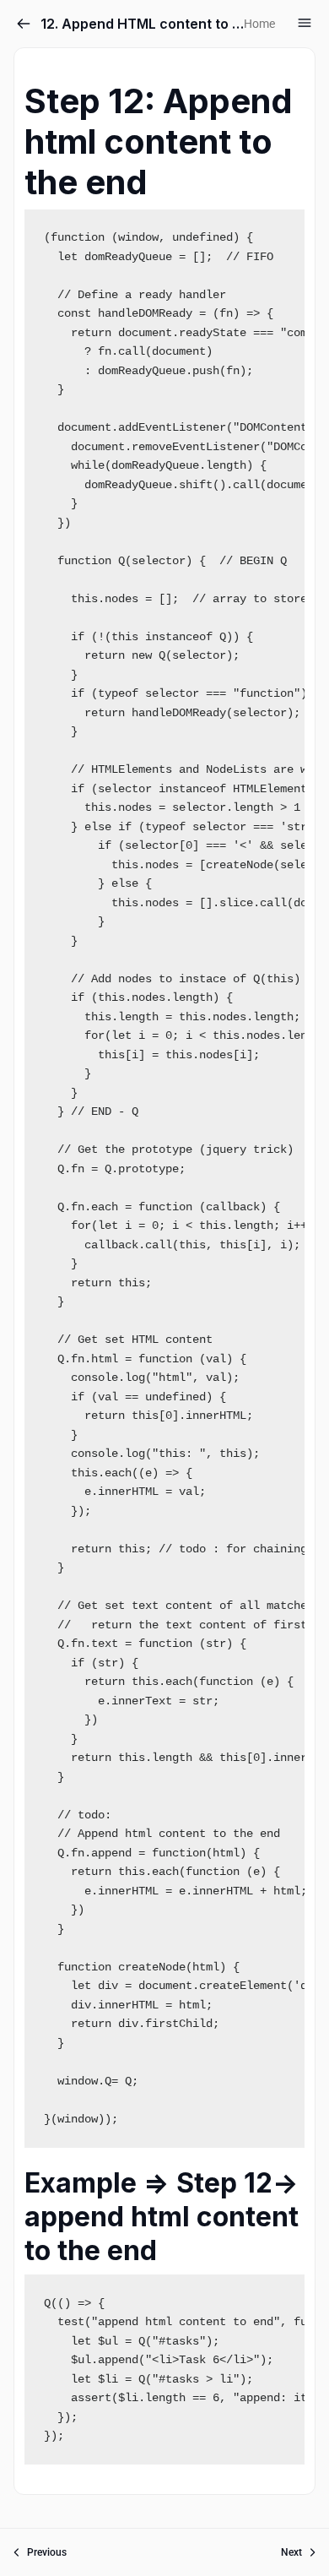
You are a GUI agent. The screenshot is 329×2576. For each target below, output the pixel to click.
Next (291, 2552)
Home (259, 24)
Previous (47, 2552)
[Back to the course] (24, 24)
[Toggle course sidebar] (305, 23)
